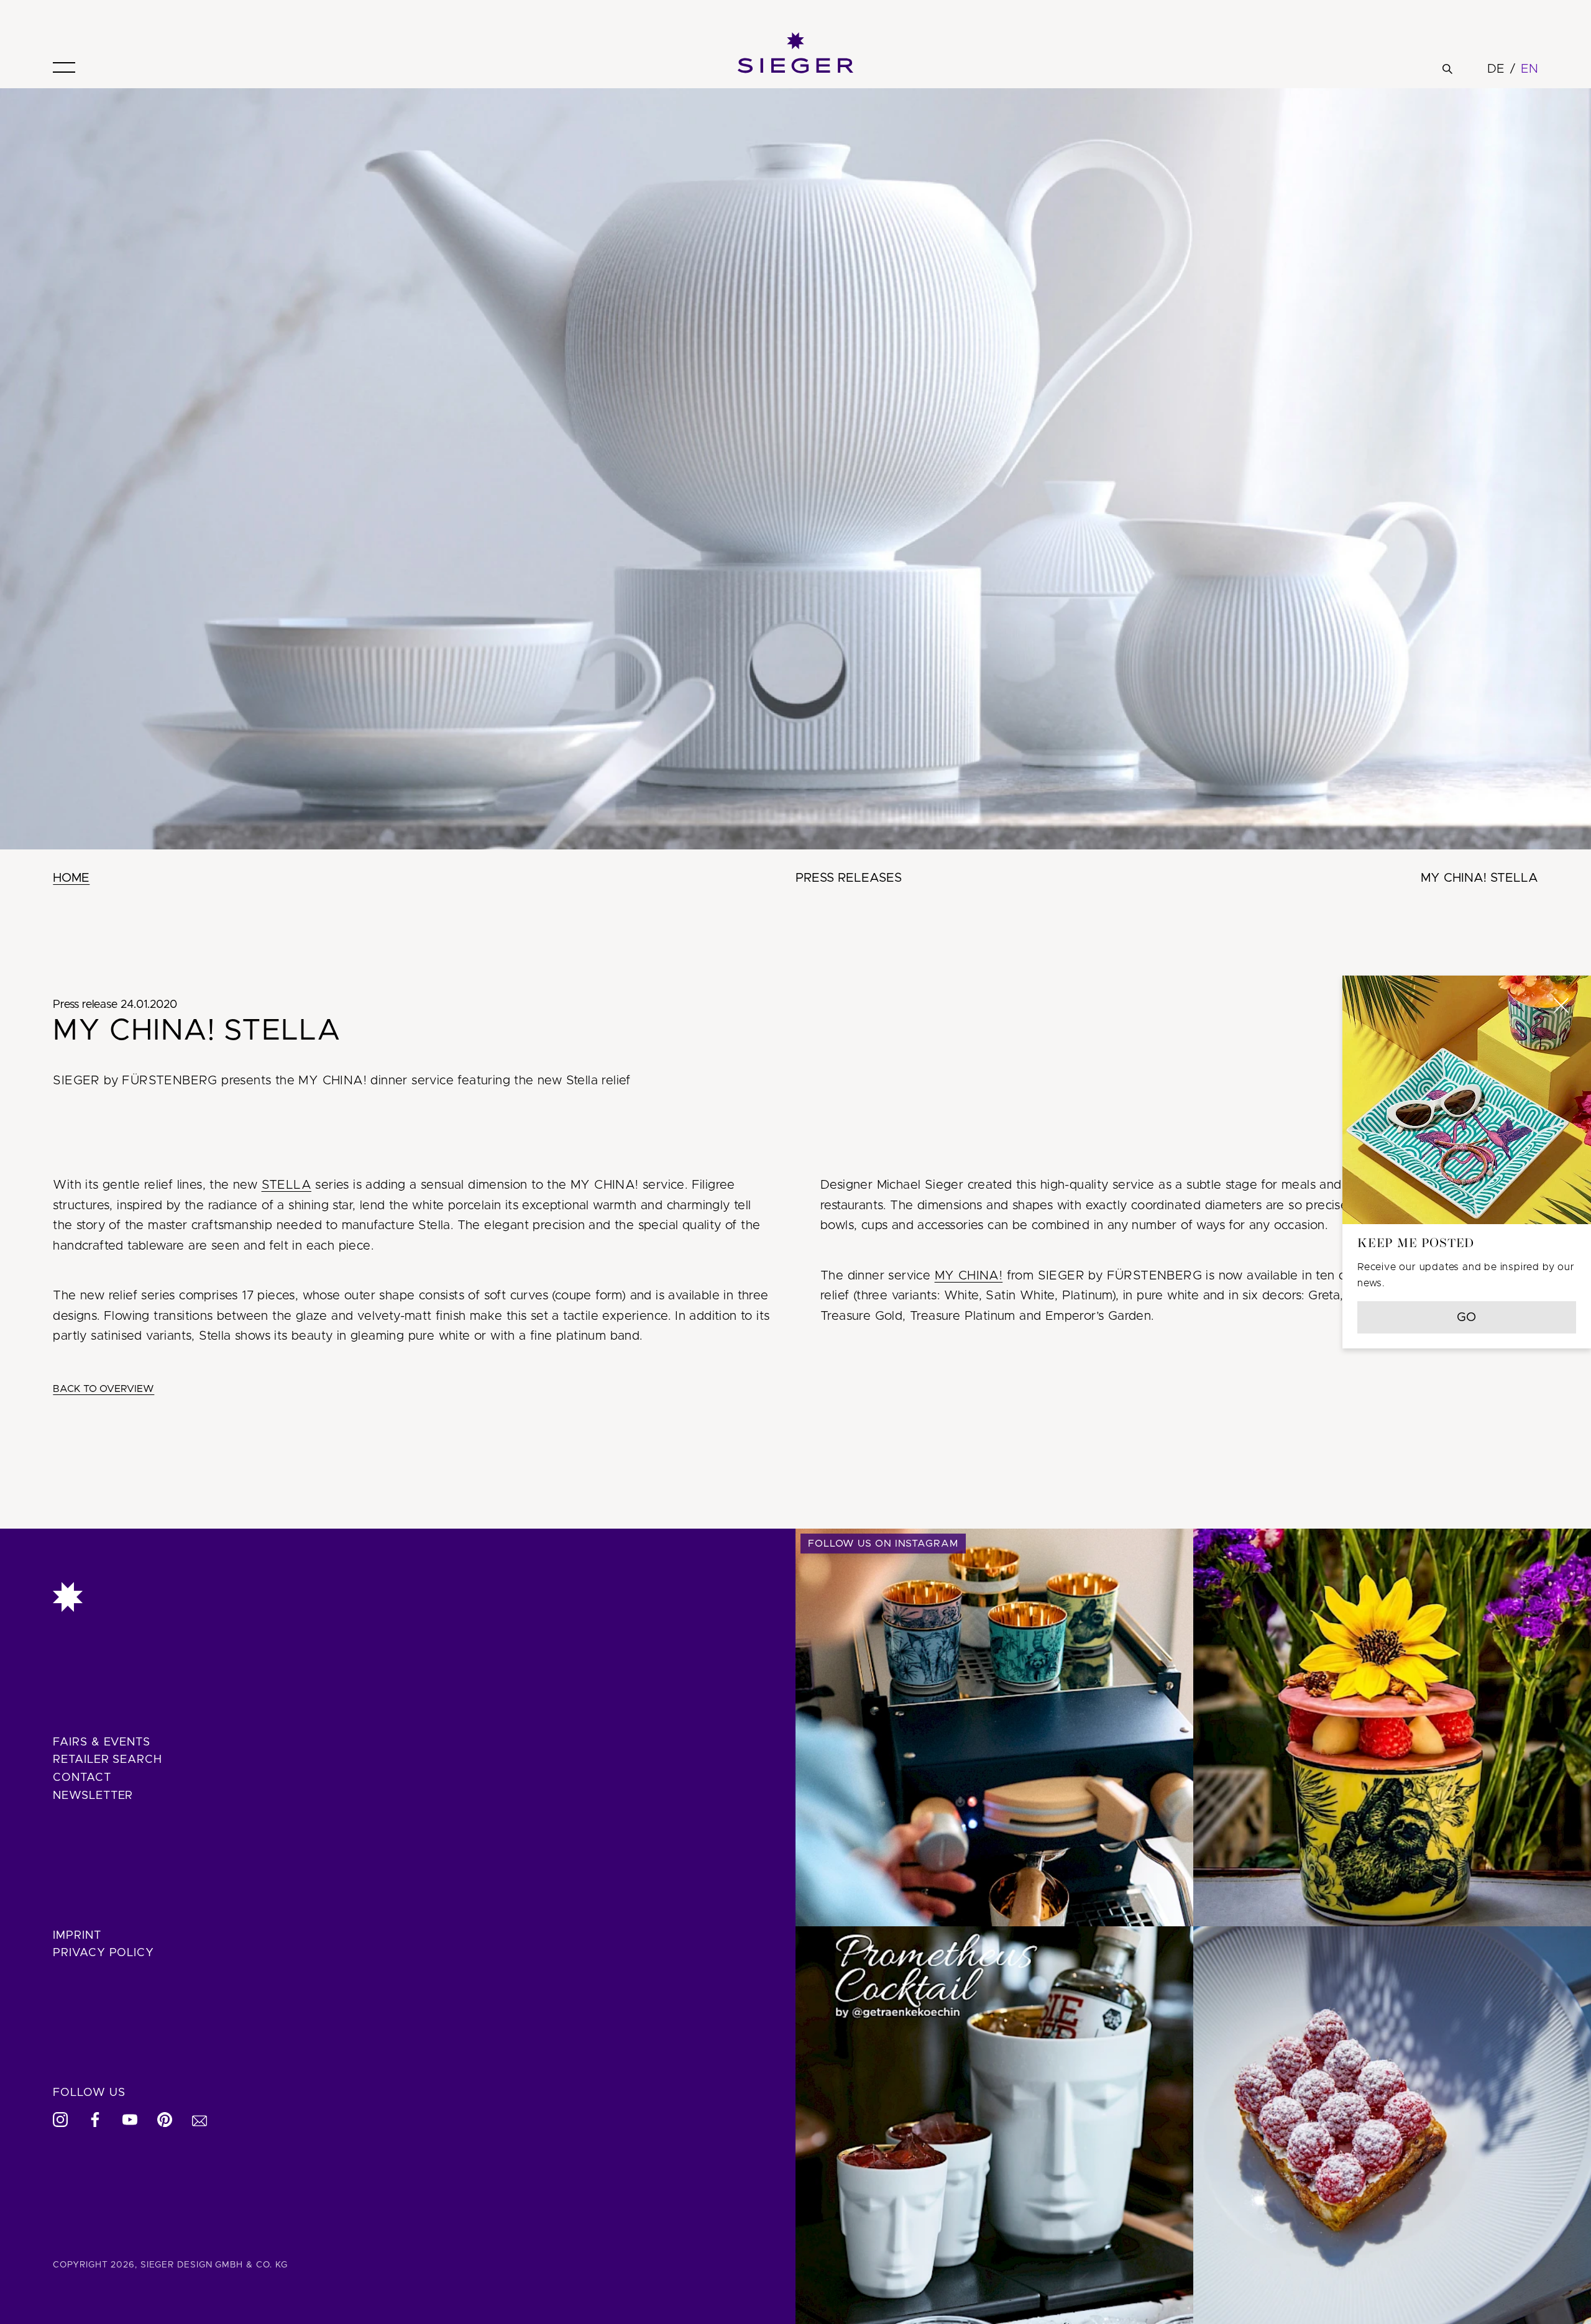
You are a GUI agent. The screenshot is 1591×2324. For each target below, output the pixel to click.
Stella (287, 1185)
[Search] (1447, 69)
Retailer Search (108, 1760)
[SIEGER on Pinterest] (165, 2120)
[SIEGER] (795, 53)
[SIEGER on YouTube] (130, 2120)
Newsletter (93, 1796)
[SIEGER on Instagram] (60, 2120)
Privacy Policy (103, 1953)
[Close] (1561, 1005)
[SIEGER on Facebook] (95, 2120)
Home (71, 878)
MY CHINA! (969, 1276)
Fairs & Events (102, 1742)
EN (1529, 69)
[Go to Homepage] (397, 1597)
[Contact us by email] (199, 2120)
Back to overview (103, 1389)
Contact (82, 1778)
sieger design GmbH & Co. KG (214, 2265)
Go (1467, 1317)
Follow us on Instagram (883, 1544)
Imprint (77, 1936)
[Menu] (64, 67)
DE (1496, 69)
